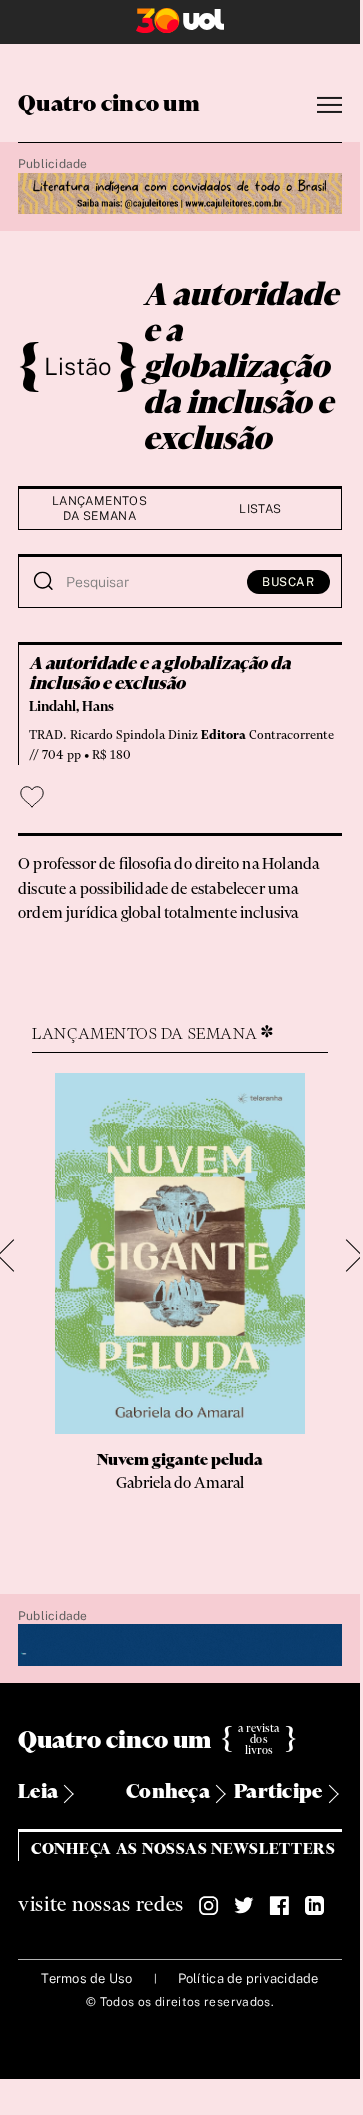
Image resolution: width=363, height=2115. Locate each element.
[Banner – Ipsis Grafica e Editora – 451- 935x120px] (180, 1646)
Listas (260, 509)
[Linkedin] (314, 1906)
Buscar (288, 582)
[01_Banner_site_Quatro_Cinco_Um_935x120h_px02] (180, 195)
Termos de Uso (86, 1978)
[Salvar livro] (32, 797)
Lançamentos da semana (99, 508)
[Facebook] (279, 1906)
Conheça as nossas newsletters (183, 1849)
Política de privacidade (248, 1978)
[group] (180, 1301)
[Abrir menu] (329, 105)
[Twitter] (244, 1906)
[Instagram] (209, 1906)
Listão (78, 366)
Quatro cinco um (109, 105)
